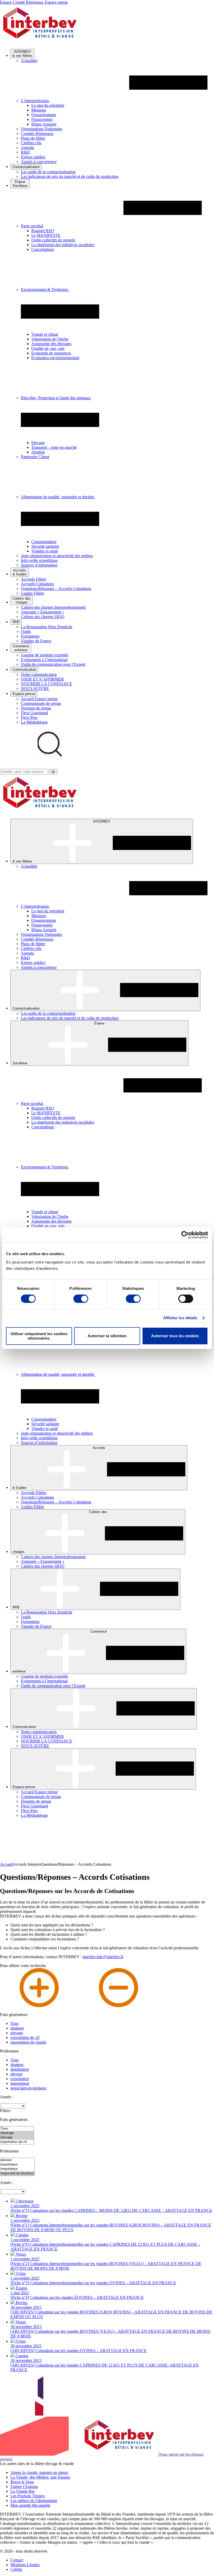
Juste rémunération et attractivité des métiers (57, 556)
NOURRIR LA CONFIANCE (47, 684)
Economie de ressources (51, 353)
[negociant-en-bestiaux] (17, 2173)
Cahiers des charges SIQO (43, 617)
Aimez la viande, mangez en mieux (39, 2472)
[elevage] (17, 2138)
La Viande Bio (23, 2491)
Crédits (16, 2569)
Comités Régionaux (37, 133)
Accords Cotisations (37, 584)
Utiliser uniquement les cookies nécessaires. (39, 1336)
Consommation (44, 542)
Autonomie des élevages (51, 344)
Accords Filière (34, 579)
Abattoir (38, 452)
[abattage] (17, 2133)
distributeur (20, 2069)
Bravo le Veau (22, 2482)
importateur (20, 2083)
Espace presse (56, 2)
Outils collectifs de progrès (53, 240)
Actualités (29, 61)
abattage (17, 2028)
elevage (17, 2033)
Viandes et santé (45, 551)
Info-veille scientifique (39, 560)
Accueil (6, 1864)
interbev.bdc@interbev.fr (103, 1957)
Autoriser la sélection (107, 1336)
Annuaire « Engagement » (43, 612)
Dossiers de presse (36, 708)
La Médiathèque (34, 722)
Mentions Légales (25, 2565)
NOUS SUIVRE (35, 689)
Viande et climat (45, 334)
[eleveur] (17, 2160)
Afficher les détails (180, 1318)
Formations (30, 636)
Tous (14, 2023)
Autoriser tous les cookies (175, 1336)
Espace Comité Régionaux (22, 2)
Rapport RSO (43, 231)
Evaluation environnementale (55, 358)
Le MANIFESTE (46, 235)
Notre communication (39, 674)
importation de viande (28, 2042)
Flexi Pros (29, 717)
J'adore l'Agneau (24, 2487)
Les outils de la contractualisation (48, 172)
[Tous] (17, 2129)
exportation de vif (25, 2037)
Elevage (38, 443)
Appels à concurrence (39, 162)
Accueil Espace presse (39, 699)
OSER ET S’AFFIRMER (42, 679)
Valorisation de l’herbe (50, 339)
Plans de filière (33, 138)
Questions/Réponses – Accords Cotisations (56, 589)
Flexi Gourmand (34, 713)
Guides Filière (32, 593)
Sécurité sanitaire (45, 546)
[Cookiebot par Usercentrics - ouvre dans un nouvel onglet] (185, 1235)
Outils (26, 631)
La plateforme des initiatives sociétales (63, 245)
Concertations (43, 249)
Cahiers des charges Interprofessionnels (53, 607)
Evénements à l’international (44, 660)
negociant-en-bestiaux (28, 2088)
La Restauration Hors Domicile (47, 627)
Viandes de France (36, 641)
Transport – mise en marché (54, 447)
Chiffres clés (31, 143)
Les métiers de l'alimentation (34, 2501)
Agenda (27, 148)
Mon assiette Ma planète (30, 2505)
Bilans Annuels (44, 124)
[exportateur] (17, 2165)
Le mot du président (48, 105)
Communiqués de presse (41, 703)
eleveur (16, 2074)
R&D (25, 152)
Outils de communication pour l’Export (53, 664)
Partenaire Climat (35, 457)
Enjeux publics (33, 157)
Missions (39, 110)
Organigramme (44, 115)
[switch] (81, 1299)
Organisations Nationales (41, 129)
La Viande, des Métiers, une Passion (40, 2477)
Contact (17, 2560)
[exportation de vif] (17, 2142)
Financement (42, 119)
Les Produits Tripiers (28, 2496)
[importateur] (17, 2169)
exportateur (20, 2079)
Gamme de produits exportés (44, 655)
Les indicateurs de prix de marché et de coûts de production (70, 176)
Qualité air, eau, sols (48, 348)
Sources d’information (39, 565)
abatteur (17, 2065)
